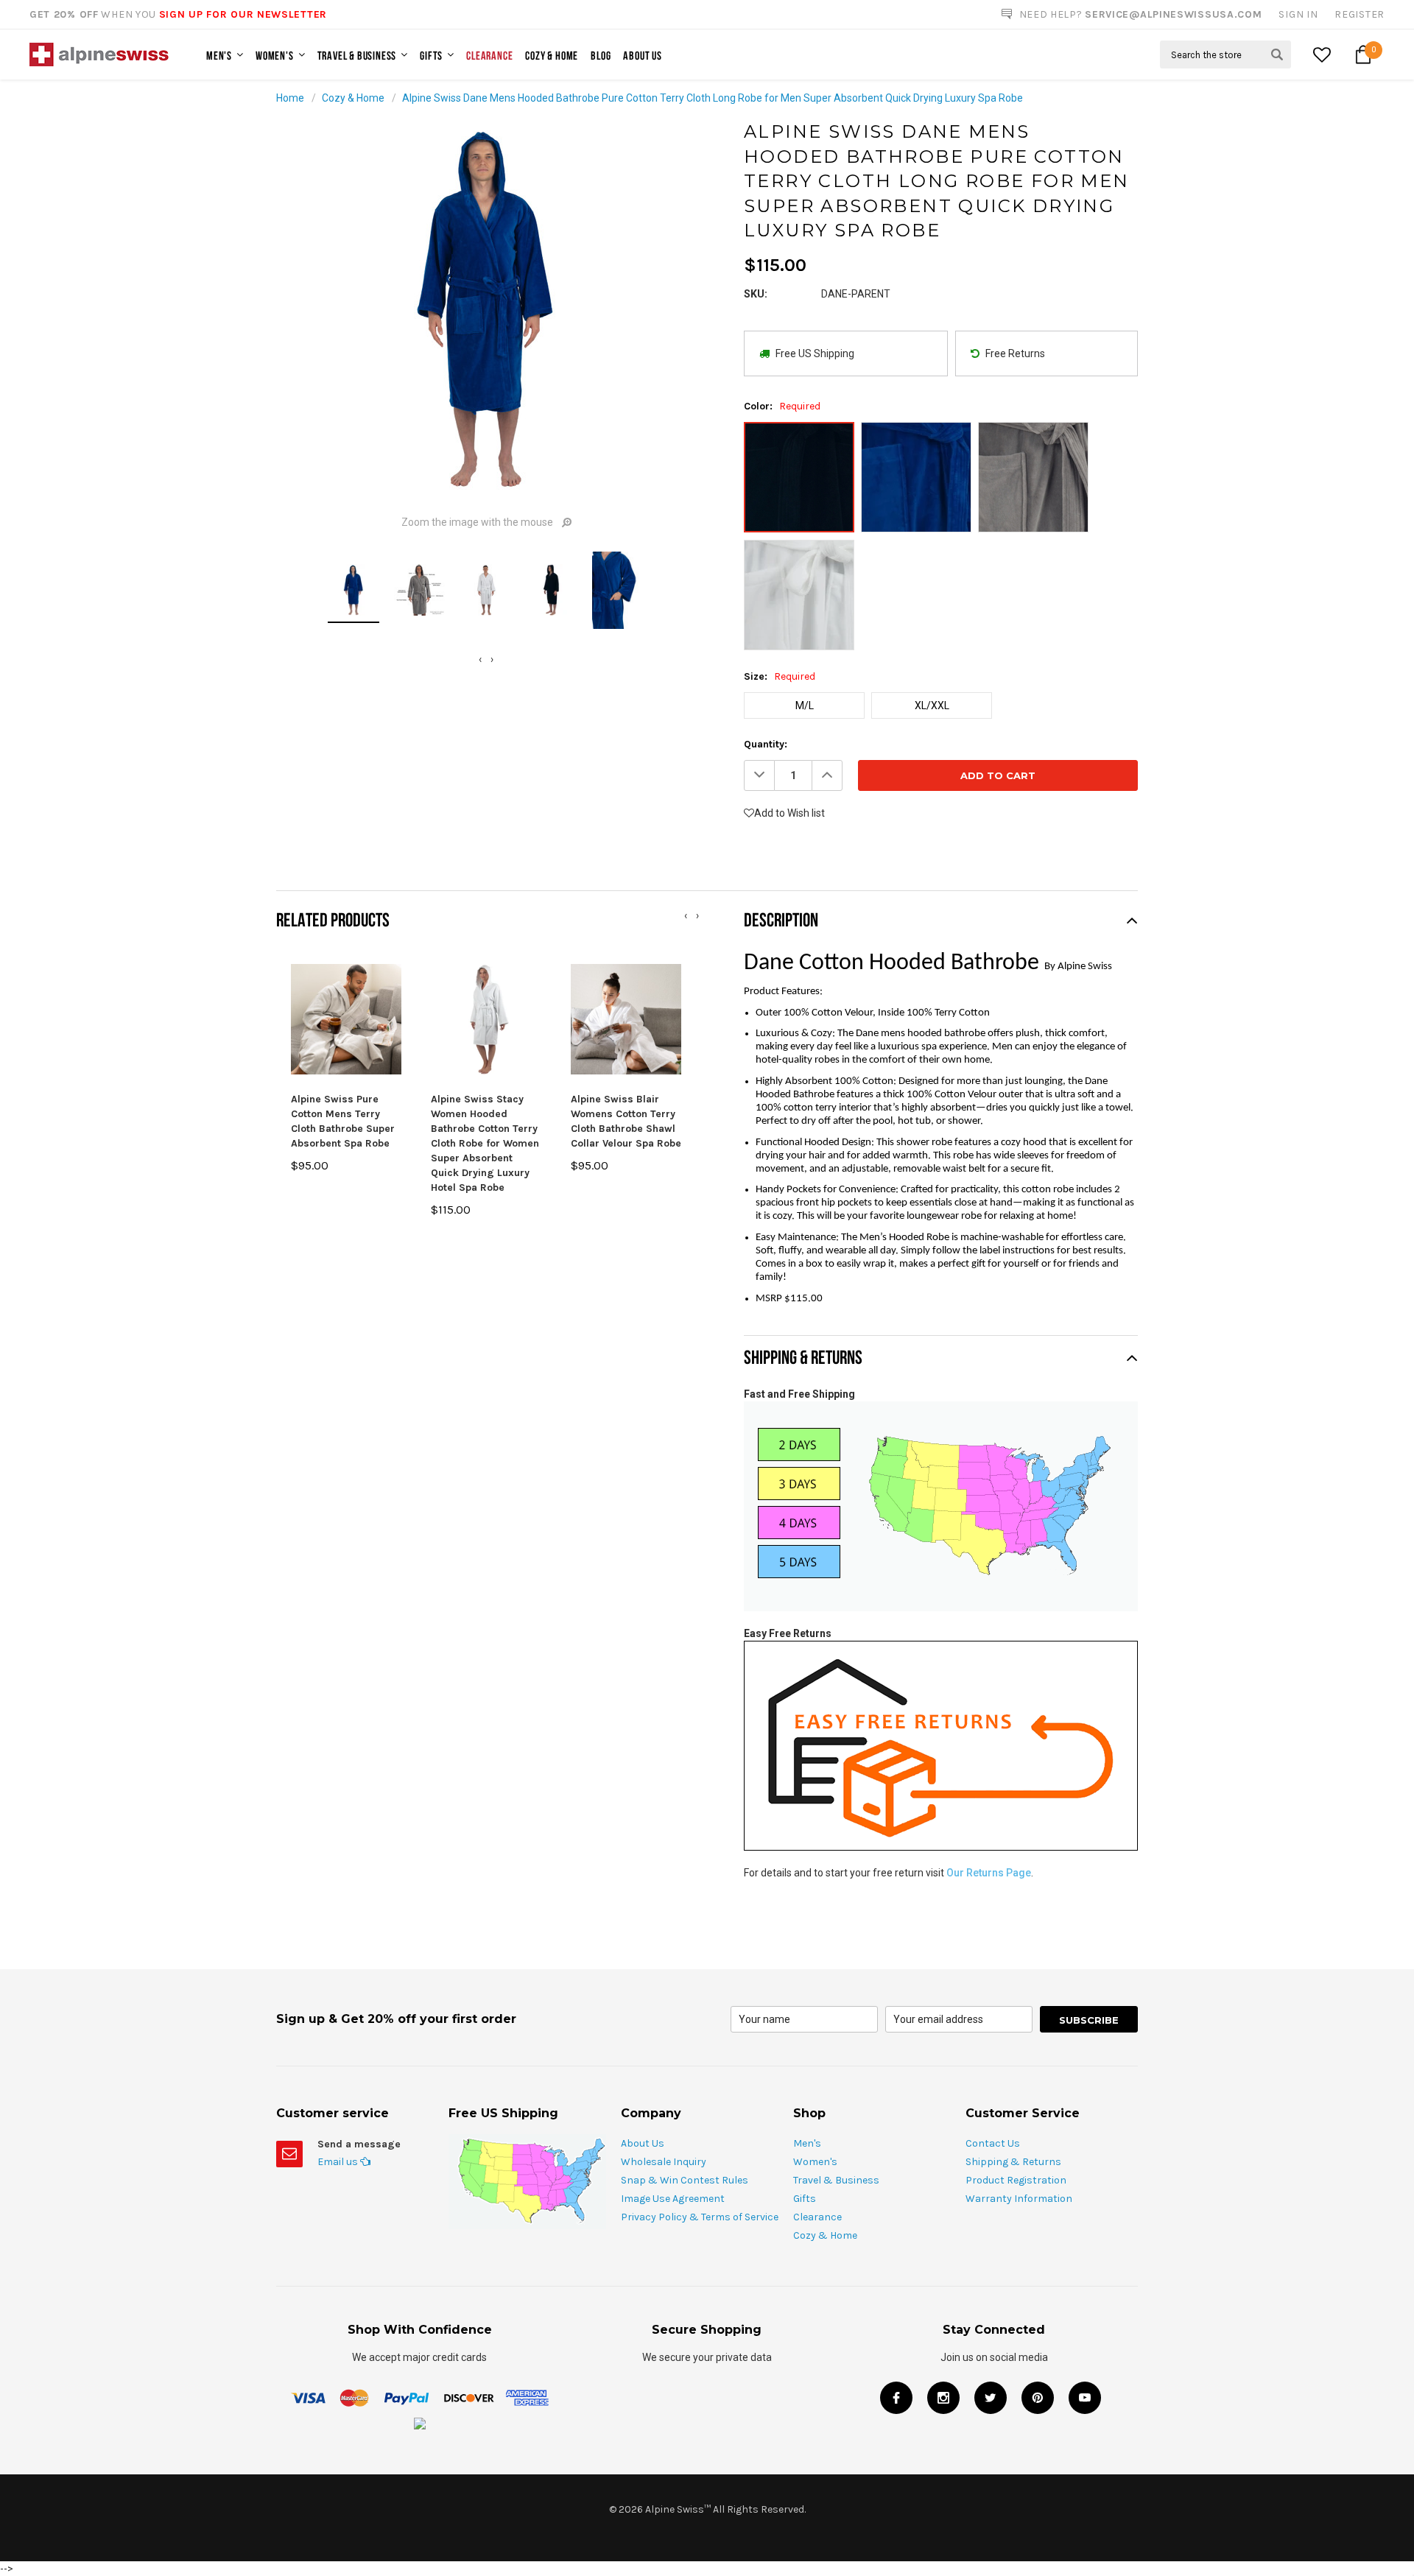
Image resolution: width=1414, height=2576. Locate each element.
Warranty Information (1019, 2199)
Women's (275, 55)
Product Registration (1016, 2180)
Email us (339, 2162)
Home (290, 98)
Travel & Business (357, 55)
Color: (782, 406)
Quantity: (766, 744)
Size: (780, 676)
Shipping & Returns (1013, 2162)
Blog (601, 55)
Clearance (489, 55)
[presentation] (480, 659)
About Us (642, 55)
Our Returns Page (989, 1873)
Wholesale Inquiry (664, 2162)
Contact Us (993, 2143)
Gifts (431, 55)
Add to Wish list (789, 813)
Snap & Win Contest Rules (685, 2180)
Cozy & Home (552, 55)
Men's (219, 55)
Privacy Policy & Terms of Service (700, 2217)
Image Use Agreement (673, 2199)
